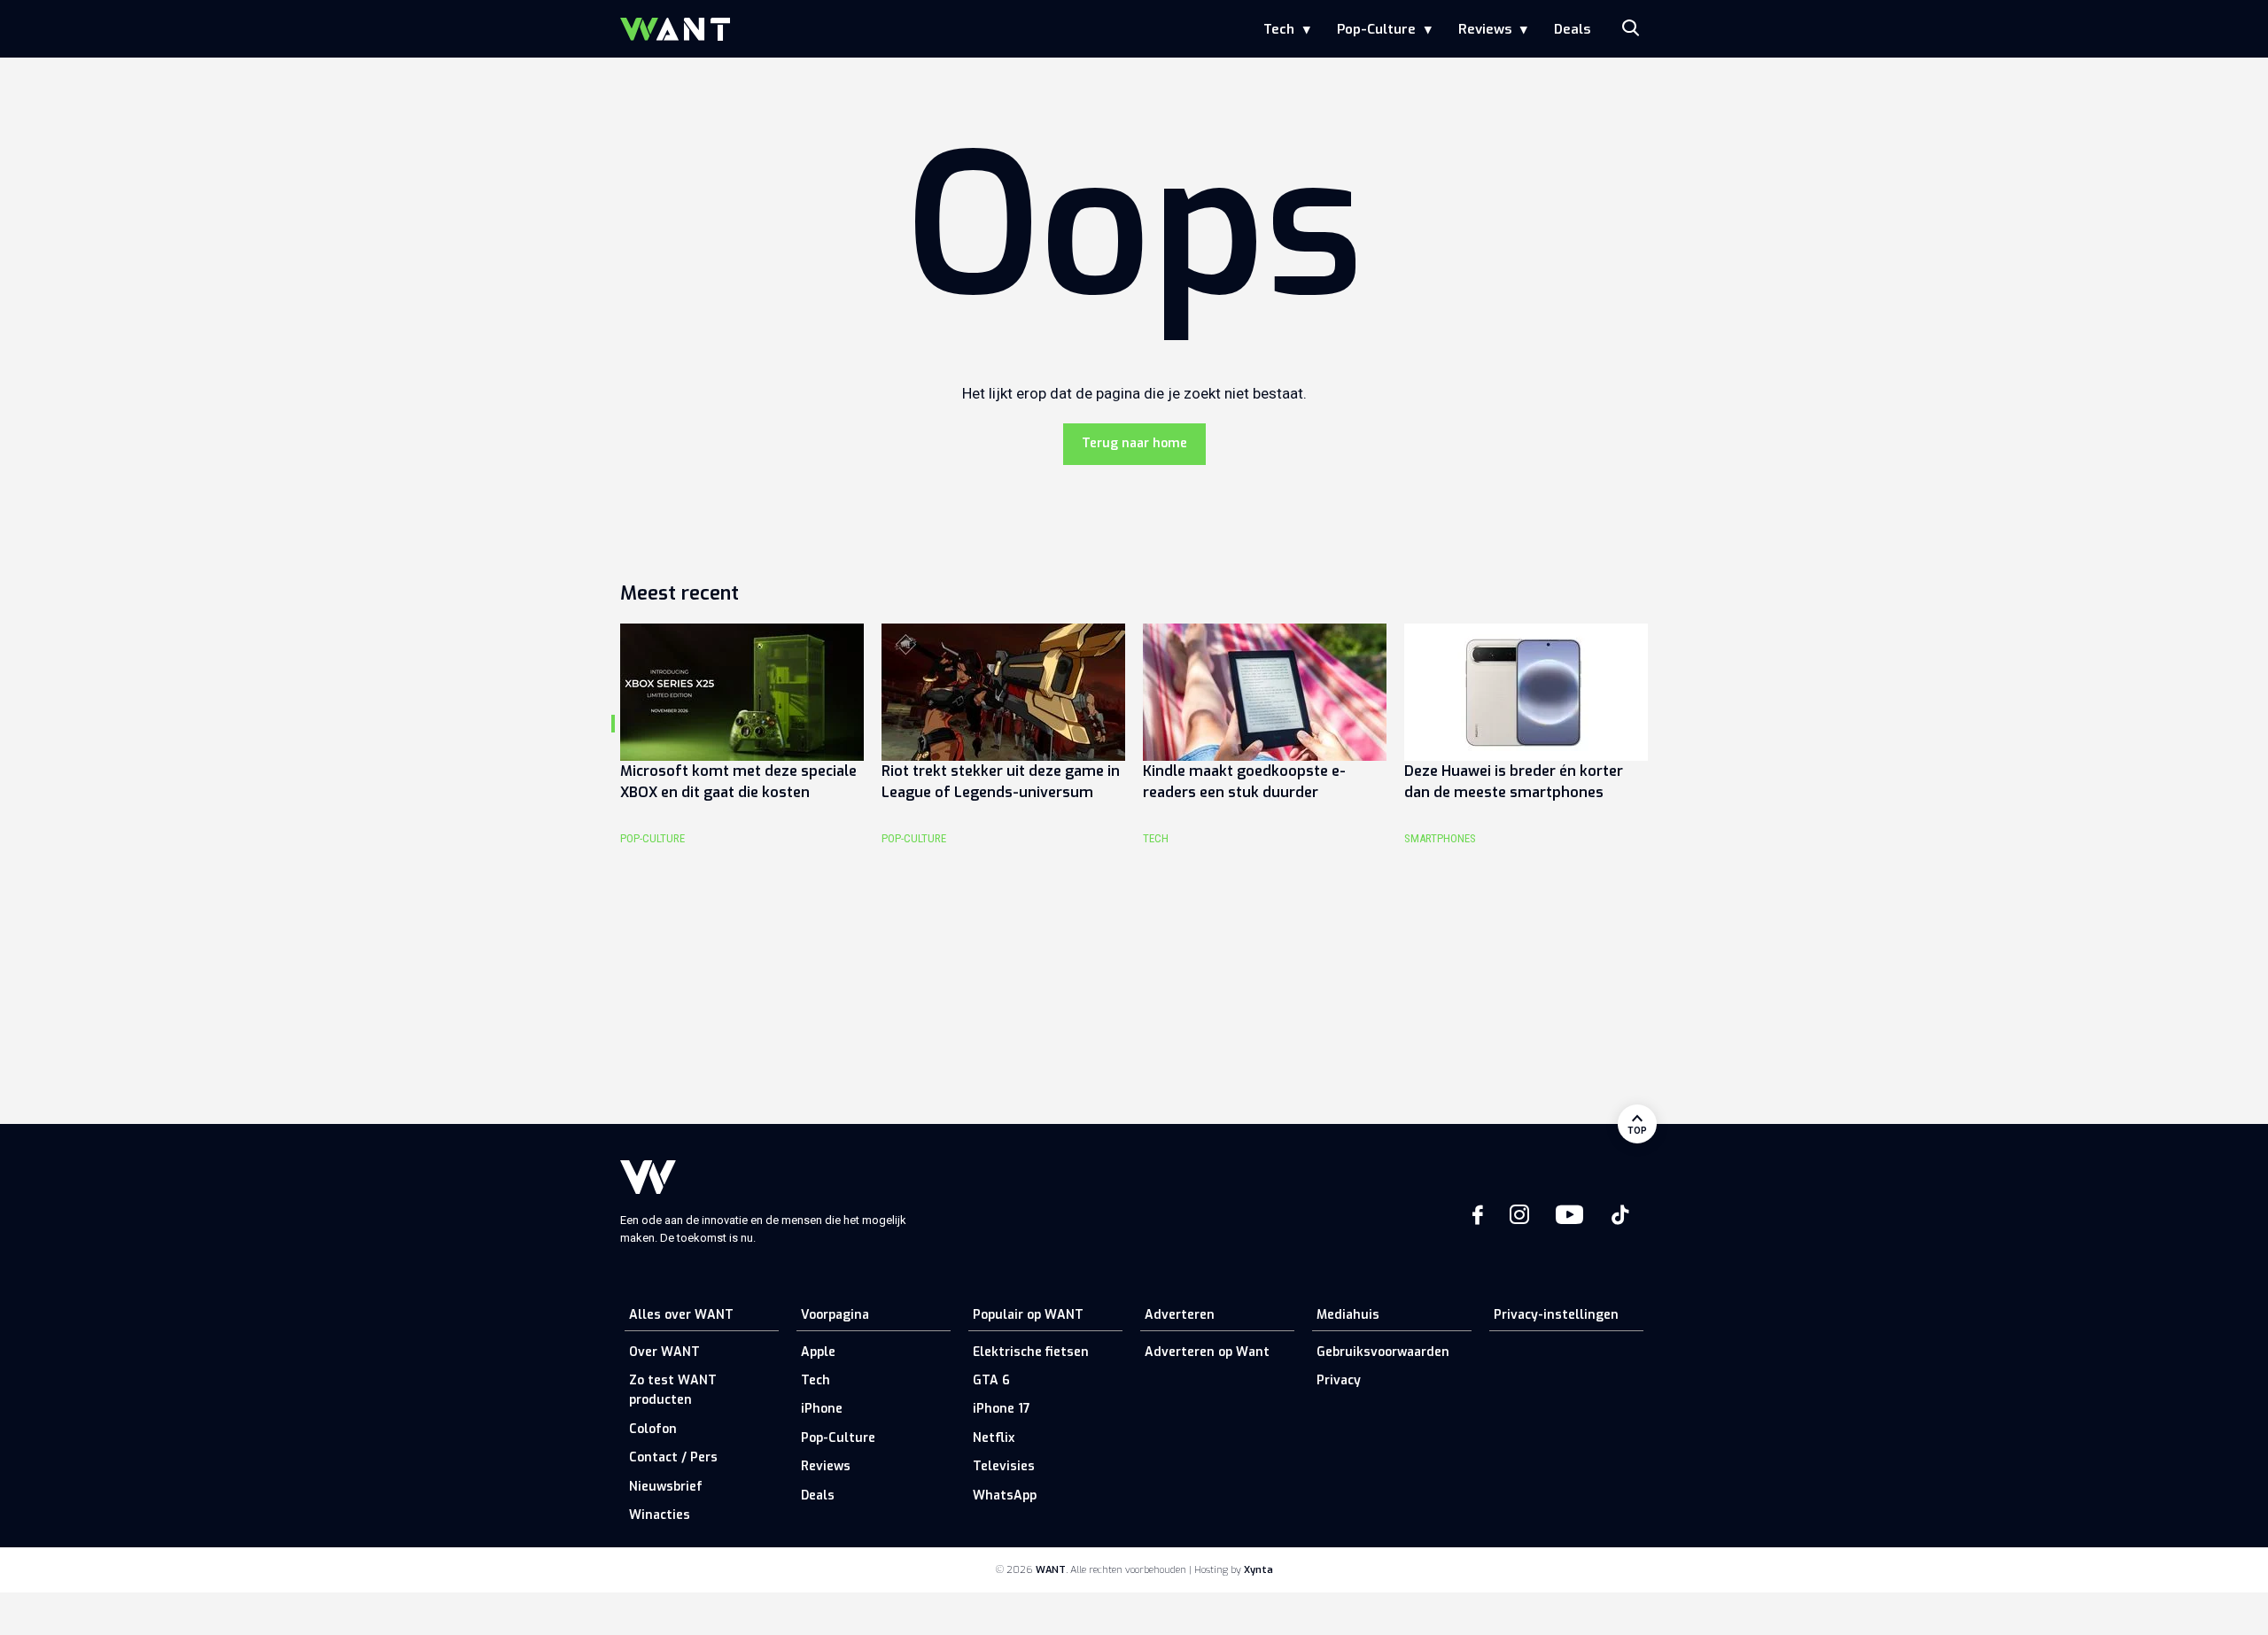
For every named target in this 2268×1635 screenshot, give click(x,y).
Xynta (1258, 1570)
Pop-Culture (1376, 29)
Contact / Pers (673, 1457)
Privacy (1339, 1380)
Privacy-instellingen (1556, 1315)
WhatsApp (1005, 1496)
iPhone (822, 1409)
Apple (818, 1352)
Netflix (994, 1438)
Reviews (1485, 29)
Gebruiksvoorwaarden (1383, 1352)
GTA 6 (991, 1380)
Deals (1572, 29)
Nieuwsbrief (666, 1487)
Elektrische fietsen (1031, 1352)
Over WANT (664, 1352)
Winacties (660, 1515)
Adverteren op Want (1207, 1352)
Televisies (1004, 1466)
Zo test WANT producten (673, 1390)
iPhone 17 (1002, 1409)
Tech (1279, 29)
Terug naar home (1134, 443)
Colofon (653, 1429)
